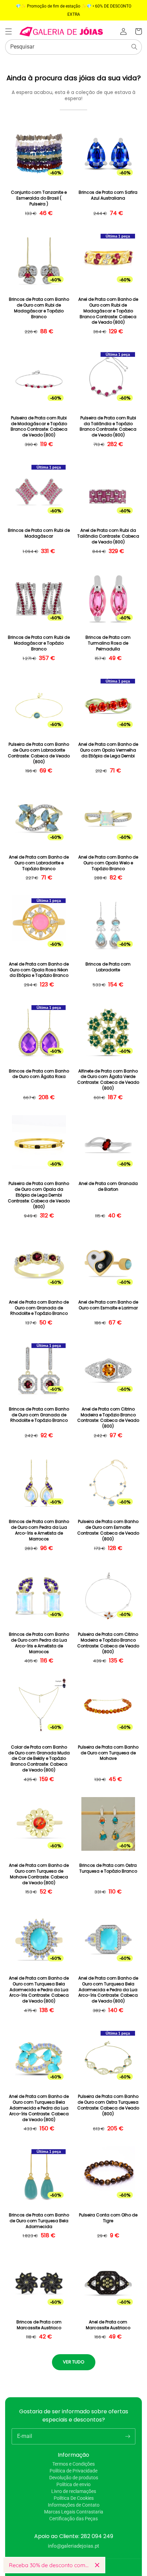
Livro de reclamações (74, 2491)
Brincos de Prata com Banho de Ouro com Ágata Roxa (39, 1074)
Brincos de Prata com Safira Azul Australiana (108, 195)
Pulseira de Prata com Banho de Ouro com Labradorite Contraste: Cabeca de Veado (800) (39, 753)
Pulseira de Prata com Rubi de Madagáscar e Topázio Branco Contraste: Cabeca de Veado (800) (39, 427)
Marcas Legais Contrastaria (74, 2512)
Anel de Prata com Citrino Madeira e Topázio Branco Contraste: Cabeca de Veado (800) (108, 1418)
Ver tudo (74, 2362)
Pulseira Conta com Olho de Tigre (108, 2218)
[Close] (97, 2565)
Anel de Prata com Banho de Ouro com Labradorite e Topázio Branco (39, 863)
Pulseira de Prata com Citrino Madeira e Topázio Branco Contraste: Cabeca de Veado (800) (108, 1643)
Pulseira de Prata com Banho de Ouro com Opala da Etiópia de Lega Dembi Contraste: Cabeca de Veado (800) (39, 1195)
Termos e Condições (73, 2464)
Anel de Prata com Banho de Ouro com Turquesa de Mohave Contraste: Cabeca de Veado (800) (39, 1874)
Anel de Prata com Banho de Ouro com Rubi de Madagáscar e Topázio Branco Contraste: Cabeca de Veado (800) (108, 311)
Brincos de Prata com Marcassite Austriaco (39, 2325)
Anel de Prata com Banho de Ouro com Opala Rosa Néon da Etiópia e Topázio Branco (39, 970)
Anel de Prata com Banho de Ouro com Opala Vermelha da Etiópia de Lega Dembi (108, 750)
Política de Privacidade (73, 2471)
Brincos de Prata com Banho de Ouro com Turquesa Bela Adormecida (39, 2221)
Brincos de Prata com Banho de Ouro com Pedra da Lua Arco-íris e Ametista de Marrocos (39, 1530)
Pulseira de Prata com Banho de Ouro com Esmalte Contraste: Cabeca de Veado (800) (108, 1530)
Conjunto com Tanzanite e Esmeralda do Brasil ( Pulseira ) (39, 198)
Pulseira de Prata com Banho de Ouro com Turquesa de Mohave (108, 1753)
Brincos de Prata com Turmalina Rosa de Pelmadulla (108, 643)
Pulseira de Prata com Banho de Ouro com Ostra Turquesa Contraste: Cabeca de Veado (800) (108, 2105)
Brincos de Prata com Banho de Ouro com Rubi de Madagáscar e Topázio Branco (39, 308)
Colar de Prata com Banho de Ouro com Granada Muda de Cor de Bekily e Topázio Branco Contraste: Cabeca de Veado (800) (39, 1759)
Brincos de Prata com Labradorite (108, 967)
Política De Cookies (74, 2498)
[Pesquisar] (134, 47)
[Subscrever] (128, 2436)
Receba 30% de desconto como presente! (49, 2565)
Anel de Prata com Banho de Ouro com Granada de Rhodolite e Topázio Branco (39, 1308)
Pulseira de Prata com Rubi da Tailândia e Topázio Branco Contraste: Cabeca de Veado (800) (108, 427)
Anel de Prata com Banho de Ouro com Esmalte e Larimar (108, 1305)
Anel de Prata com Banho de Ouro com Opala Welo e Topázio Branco (108, 863)
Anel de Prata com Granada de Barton (108, 1186)
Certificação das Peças (73, 2519)
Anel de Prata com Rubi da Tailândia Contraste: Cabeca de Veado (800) (108, 536)
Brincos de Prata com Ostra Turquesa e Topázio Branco (108, 1868)
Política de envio (73, 2484)
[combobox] (73, 47)
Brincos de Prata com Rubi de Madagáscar (39, 533)
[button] (9, 31)
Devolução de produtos (74, 2478)
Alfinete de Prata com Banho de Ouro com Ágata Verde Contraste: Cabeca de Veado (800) (108, 1080)
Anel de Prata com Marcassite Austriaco (108, 2325)
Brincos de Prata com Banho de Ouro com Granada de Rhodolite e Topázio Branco (39, 1415)
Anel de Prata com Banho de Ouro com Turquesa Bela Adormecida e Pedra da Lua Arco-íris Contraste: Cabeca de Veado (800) (39, 1990)
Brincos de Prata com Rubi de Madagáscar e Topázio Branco (39, 643)
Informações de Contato (74, 2505)
